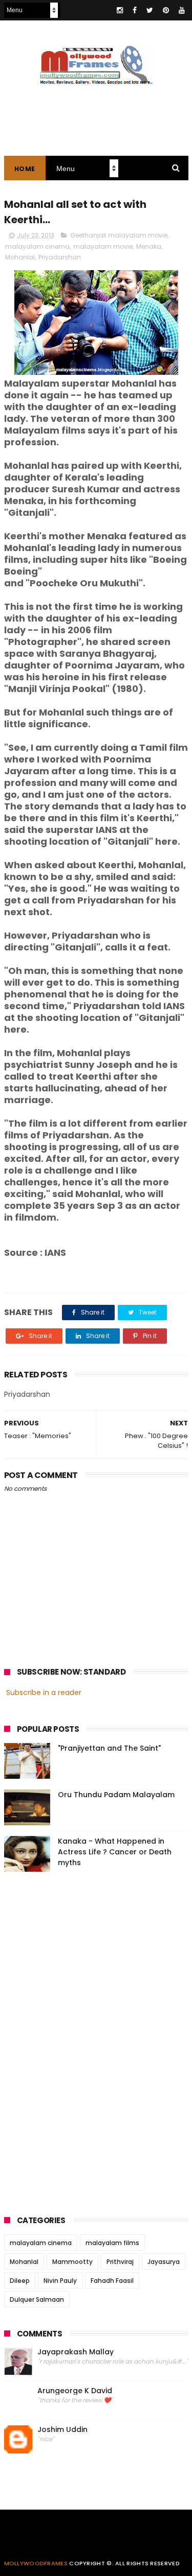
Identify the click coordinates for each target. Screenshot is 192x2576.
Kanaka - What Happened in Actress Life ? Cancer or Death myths (115, 1852)
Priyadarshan (60, 257)
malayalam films (112, 2243)
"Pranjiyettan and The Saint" (109, 1748)
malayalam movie (103, 246)
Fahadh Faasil (112, 2281)
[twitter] (150, 10)
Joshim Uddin (62, 2430)
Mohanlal (20, 257)
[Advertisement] (81, 2040)
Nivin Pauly (60, 2281)
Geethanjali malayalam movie (119, 235)
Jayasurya (164, 2262)
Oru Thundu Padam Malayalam (116, 1795)
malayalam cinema (37, 246)
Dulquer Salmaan (37, 2299)
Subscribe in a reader (44, 1692)
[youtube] (182, 10)
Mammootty (72, 2262)
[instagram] (120, 10)
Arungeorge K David (75, 2391)
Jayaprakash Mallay (76, 2352)
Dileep (20, 2281)
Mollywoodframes (36, 2563)
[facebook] (135, 10)
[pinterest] (166, 10)
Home (25, 169)
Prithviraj (120, 2262)
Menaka (149, 246)
